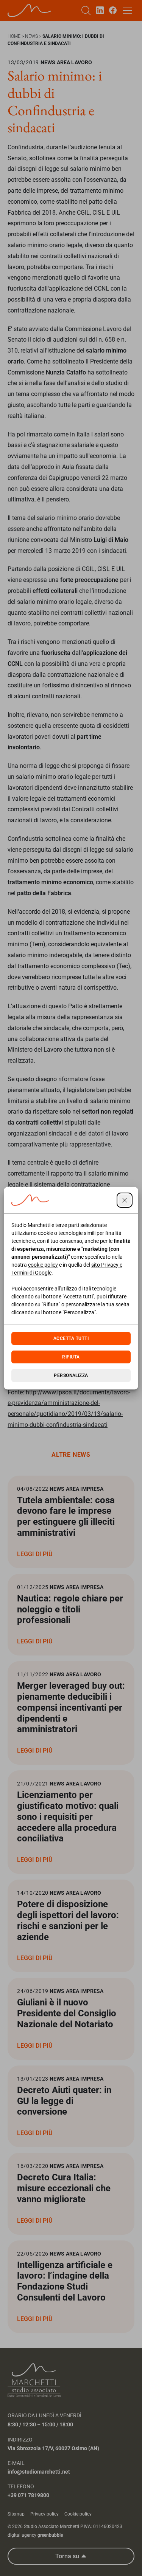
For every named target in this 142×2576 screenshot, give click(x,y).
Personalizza (71, 1375)
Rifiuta (71, 1357)
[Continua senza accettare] (125, 1200)
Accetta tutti (71, 1338)
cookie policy (43, 1265)
